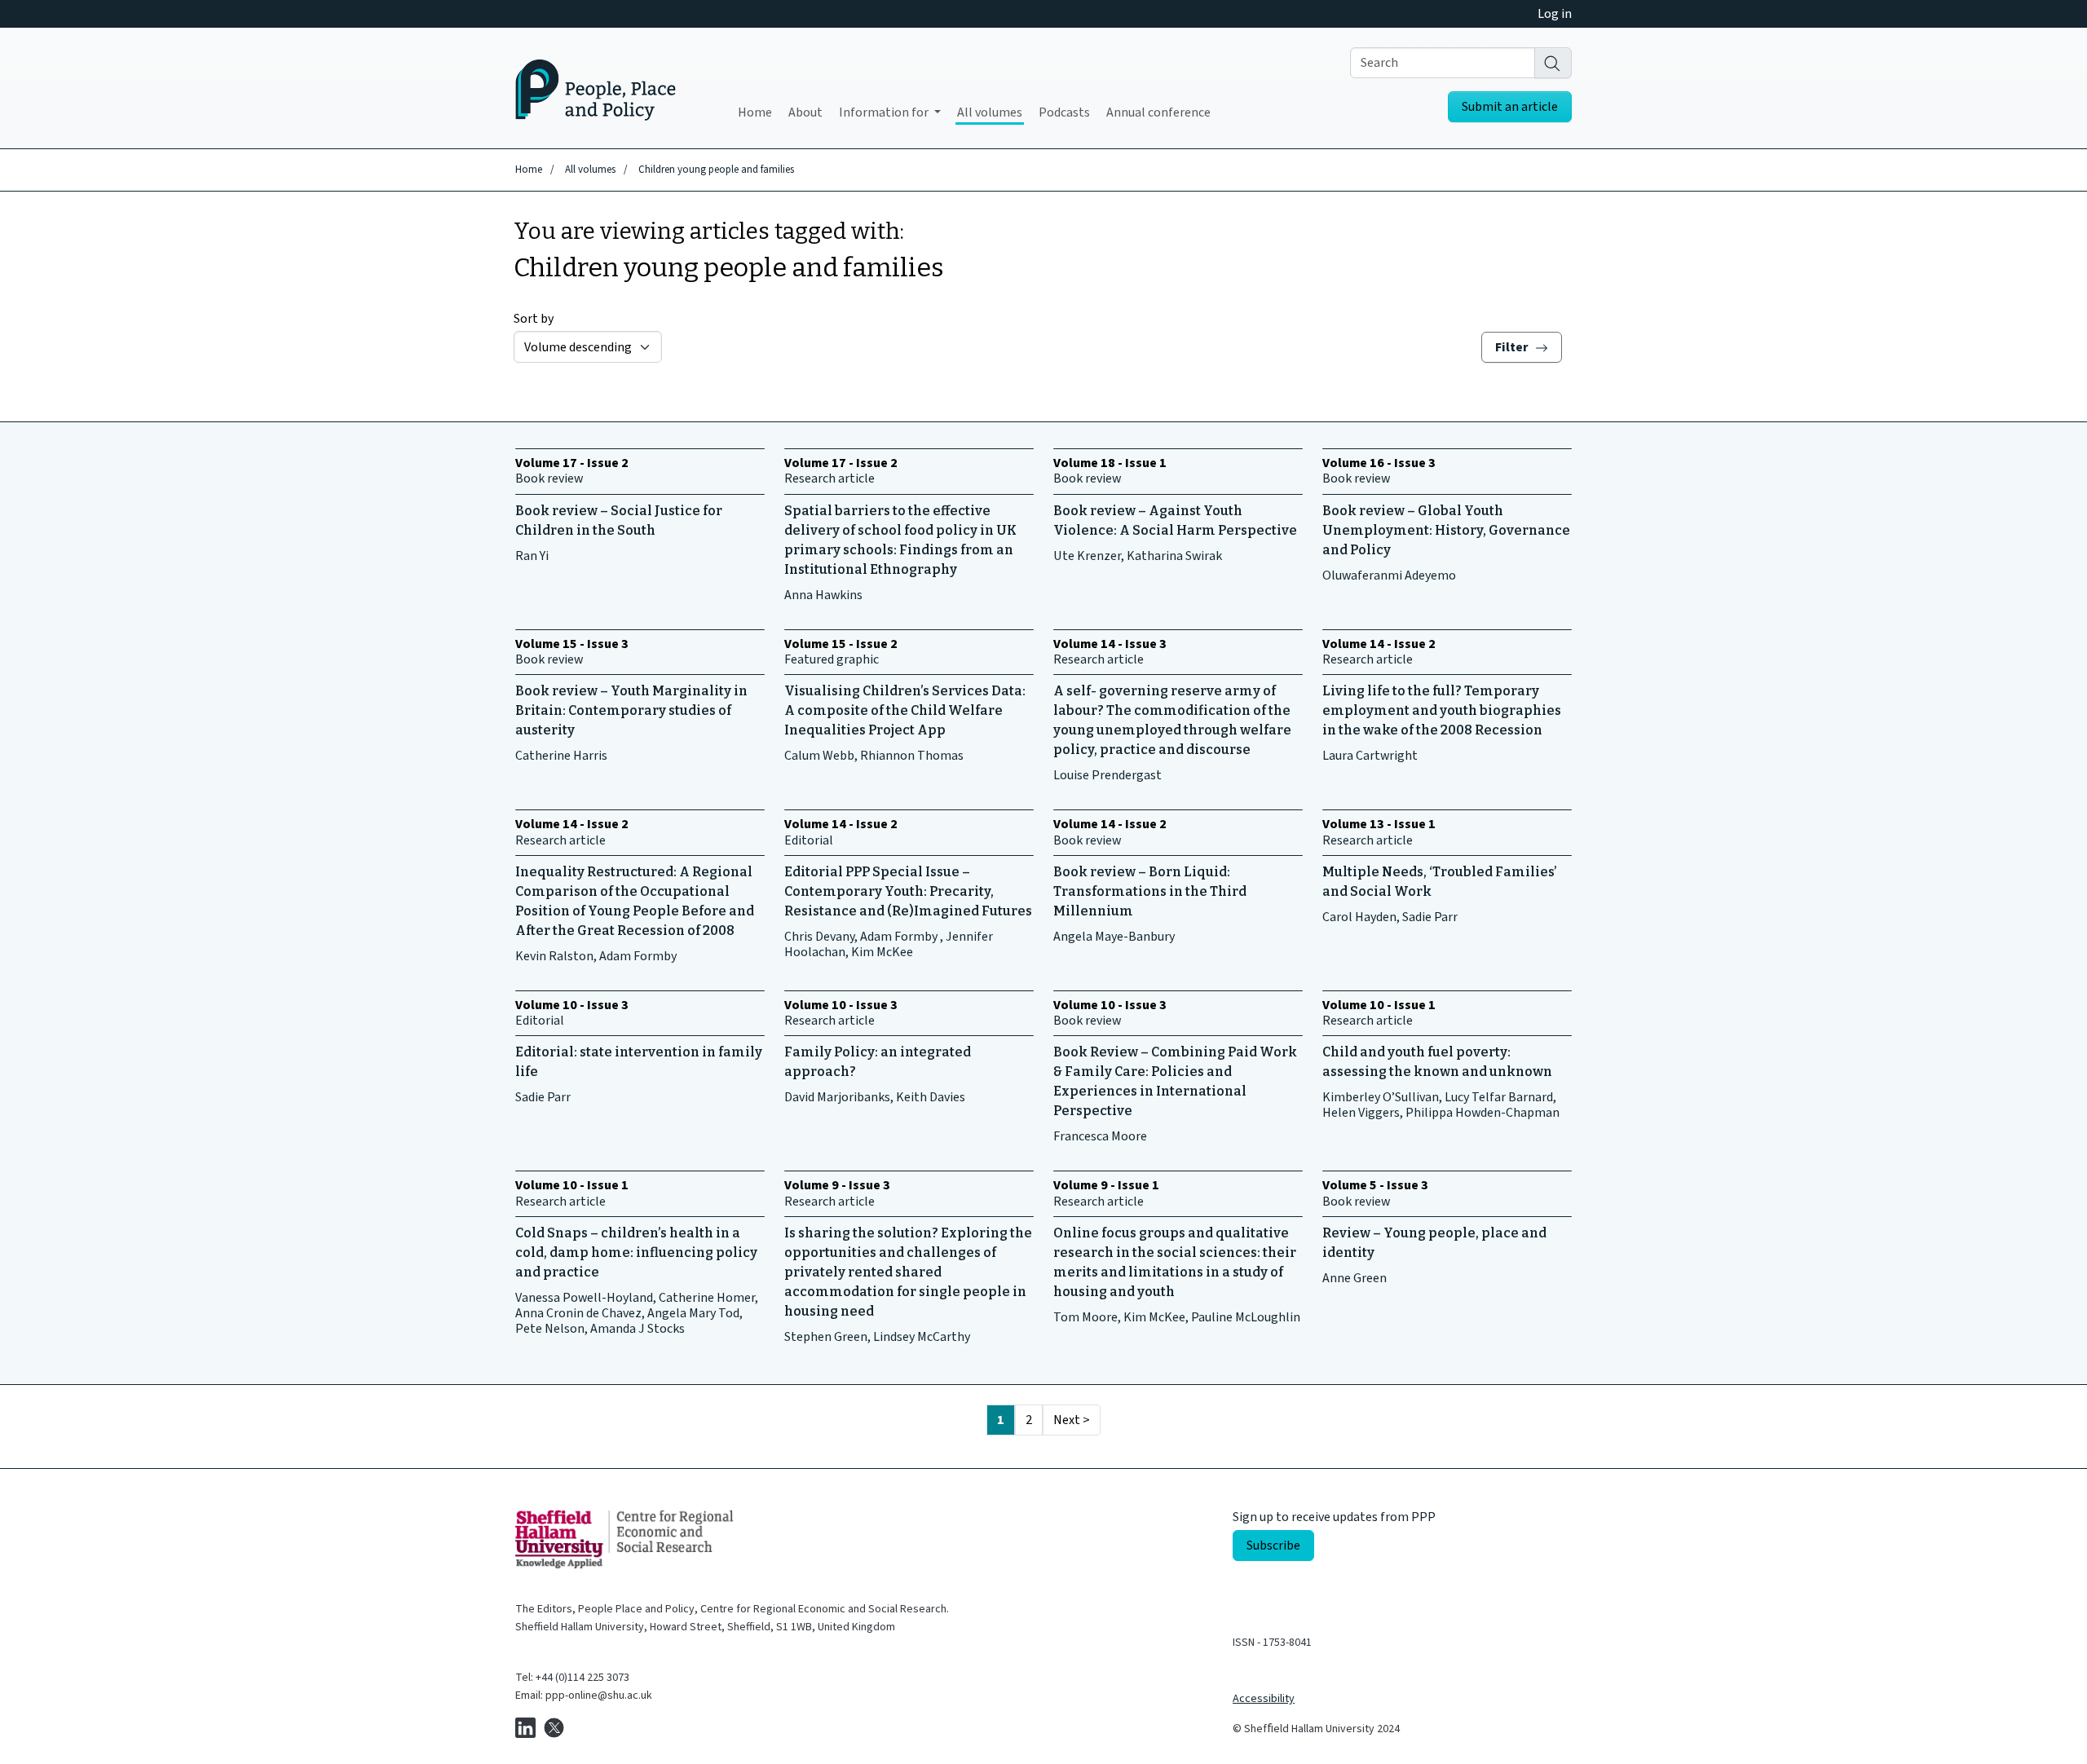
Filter (1513, 347)
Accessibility (1264, 1699)
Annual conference (1158, 112)
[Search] (1553, 63)
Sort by (534, 319)
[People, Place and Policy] (596, 88)
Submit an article (1510, 107)
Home (755, 112)
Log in (1555, 14)
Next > (1072, 1420)
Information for (885, 112)
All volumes (990, 112)
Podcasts (1064, 112)
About (805, 112)
